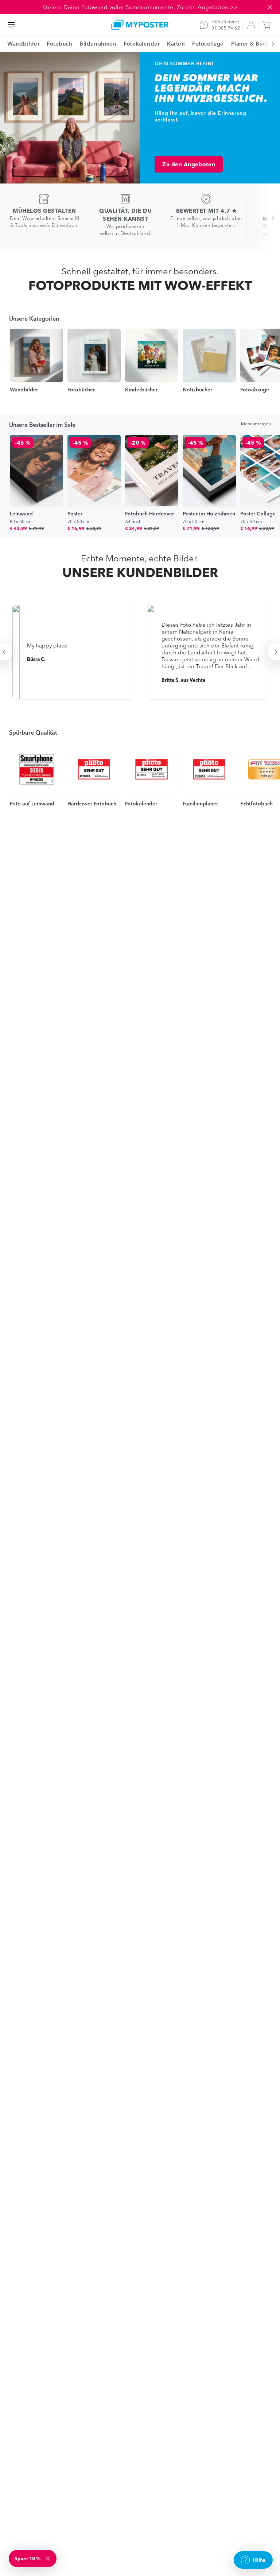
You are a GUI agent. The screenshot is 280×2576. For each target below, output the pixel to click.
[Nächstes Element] (269, 44)
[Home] (140, 25)
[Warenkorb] (268, 25)
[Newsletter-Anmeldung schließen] (48, 2558)
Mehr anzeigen (256, 424)
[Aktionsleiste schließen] (270, 7)
